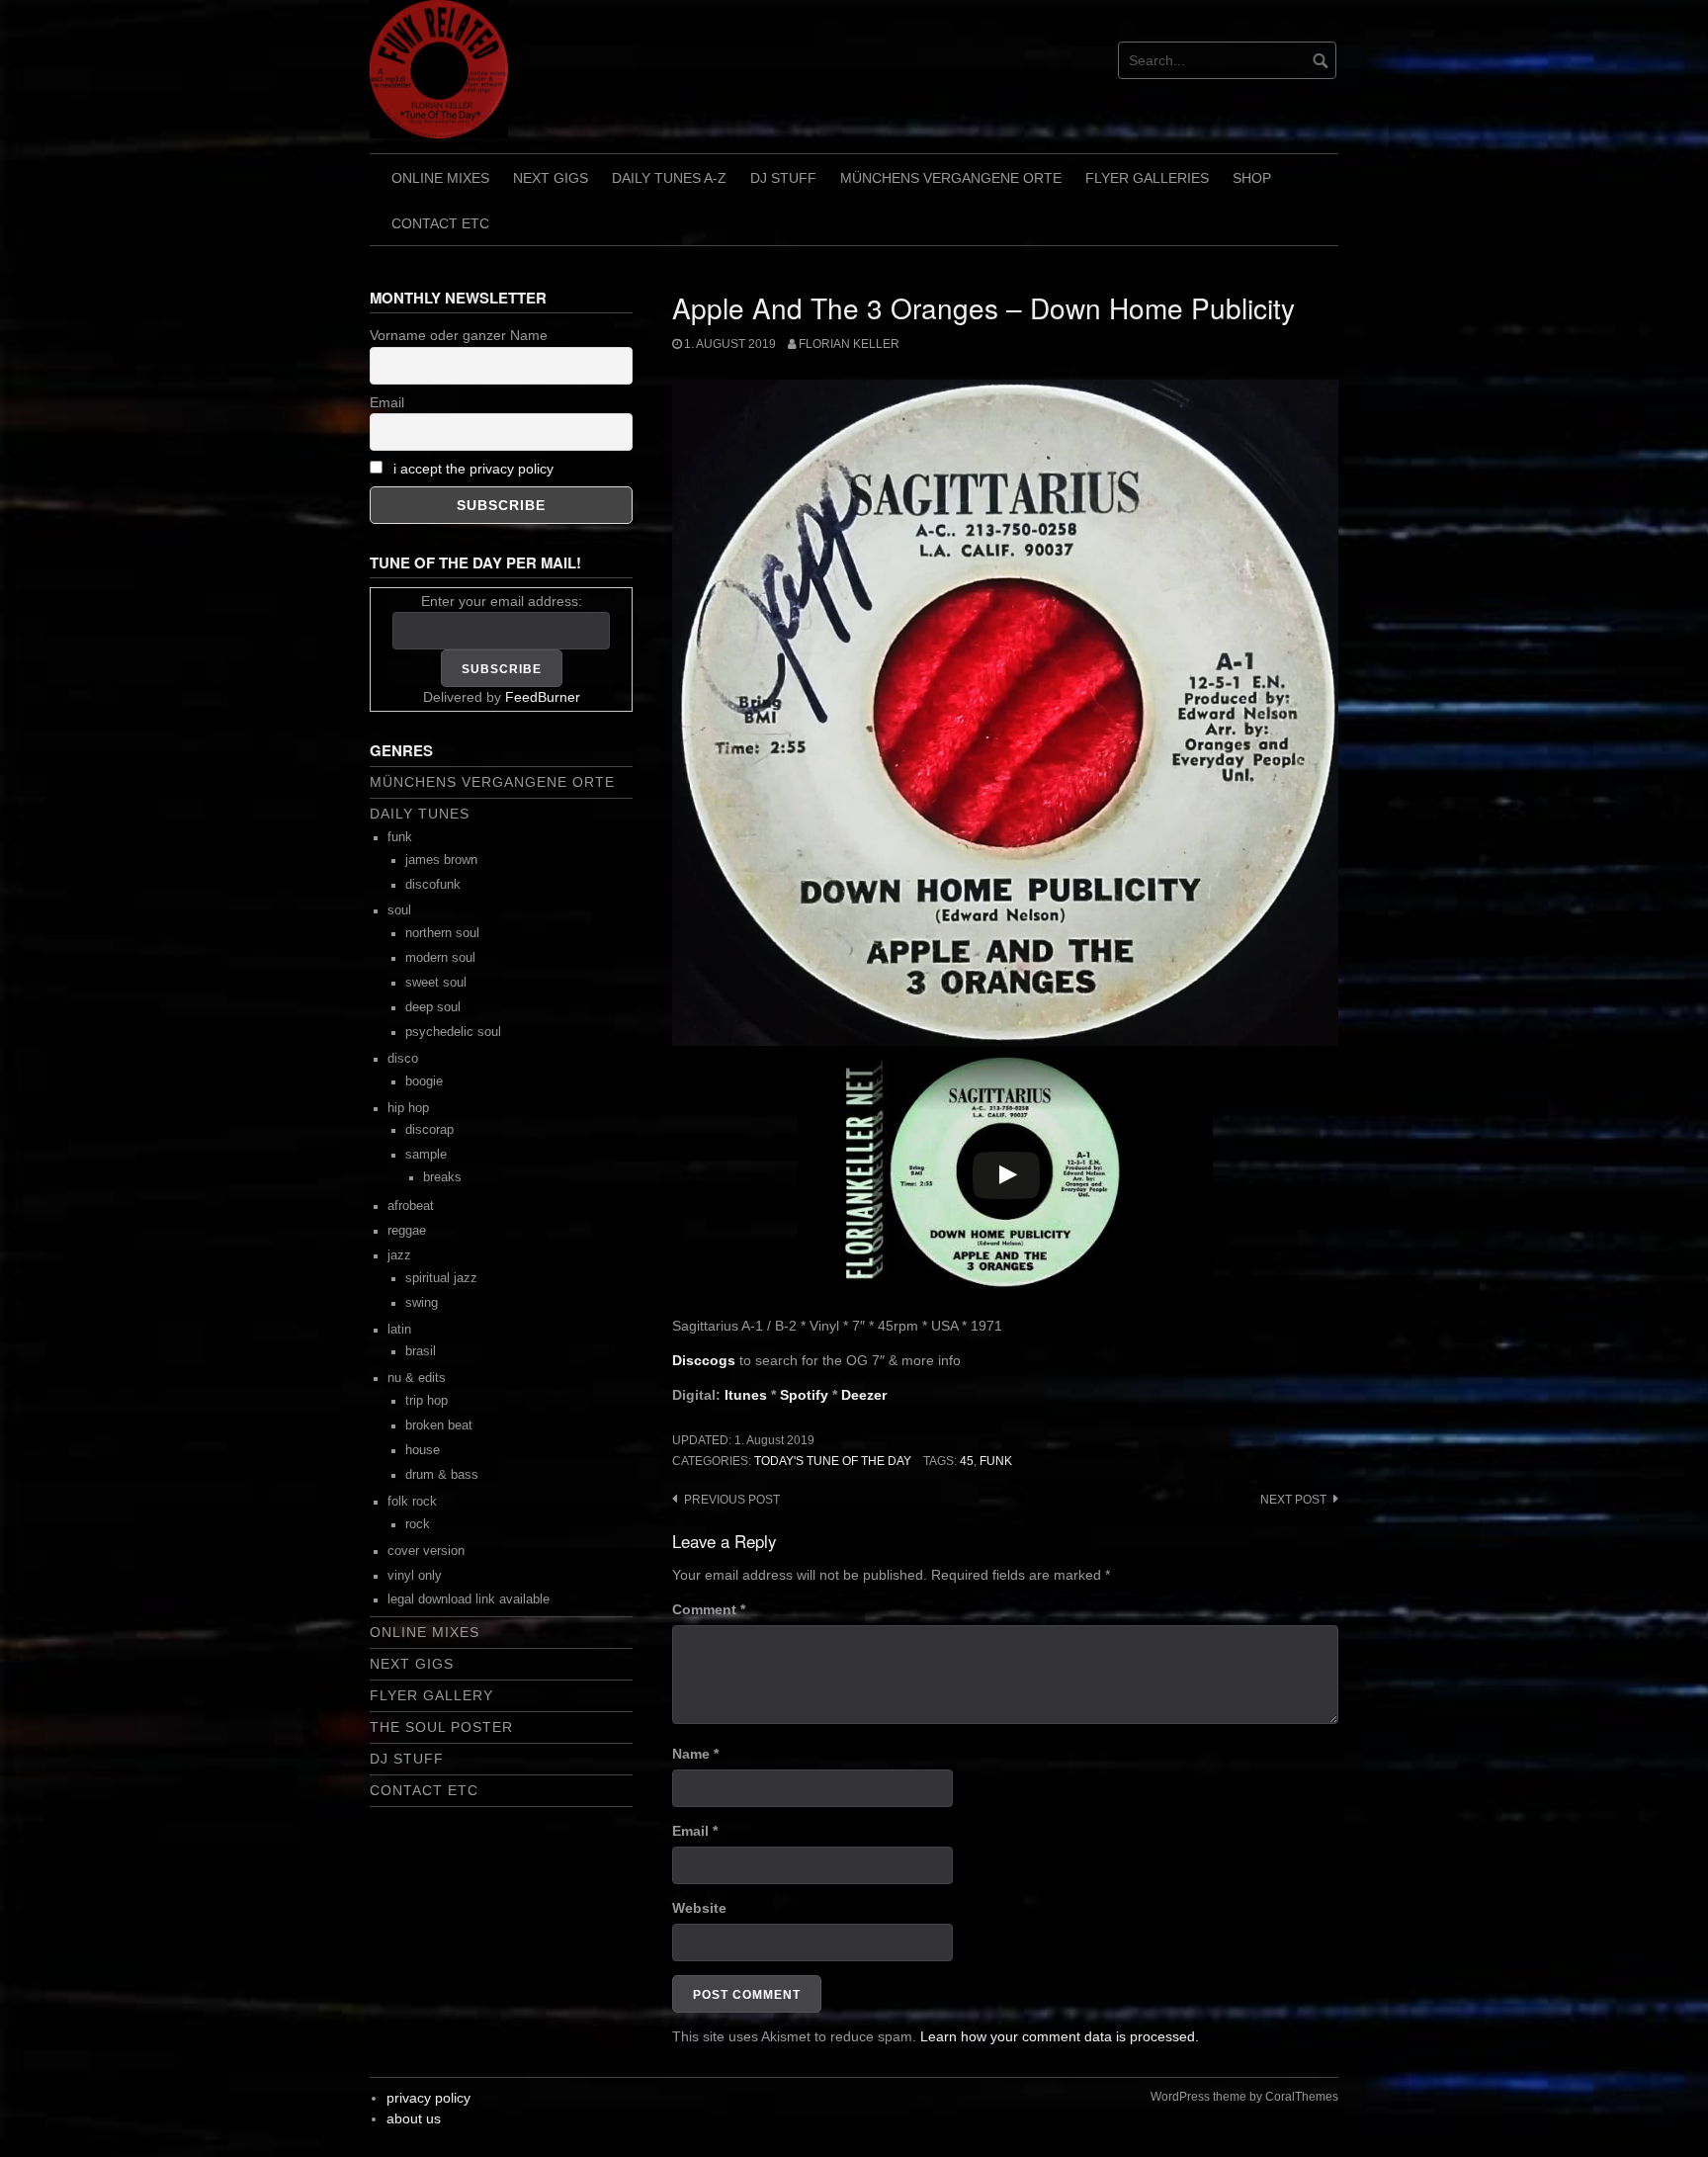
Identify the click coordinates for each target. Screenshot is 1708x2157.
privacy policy (428, 2098)
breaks (442, 1177)
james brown (441, 860)
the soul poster (441, 1727)
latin (399, 1330)
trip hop (427, 1401)
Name (695, 1754)
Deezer (864, 1395)
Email (695, 1831)
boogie (424, 1081)
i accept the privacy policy (473, 469)
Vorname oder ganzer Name (459, 335)
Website (699, 1908)
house (423, 1450)
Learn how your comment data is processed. (1060, 2036)
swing (422, 1303)
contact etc (440, 223)
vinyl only (415, 1576)
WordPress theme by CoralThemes (1244, 2097)
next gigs (551, 178)
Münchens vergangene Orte (951, 178)
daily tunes (420, 814)
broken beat (439, 1425)
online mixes (440, 178)
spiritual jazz (441, 1278)
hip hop (408, 1108)
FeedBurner (543, 697)
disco (403, 1059)
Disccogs (704, 1360)
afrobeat (411, 1206)
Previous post (732, 1500)
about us (414, 2118)
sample (426, 1155)
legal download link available (469, 1599)
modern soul (440, 958)
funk (996, 1461)
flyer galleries (1147, 178)
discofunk (433, 885)
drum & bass (442, 1475)
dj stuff (783, 178)
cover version (426, 1551)
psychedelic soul (453, 1032)
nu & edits (417, 1378)
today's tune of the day (833, 1461)
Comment (709, 1609)
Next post (1293, 1500)
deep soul (433, 1007)
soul (399, 910)
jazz (399, 1255)
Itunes (746, 1395)
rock (418, 1524)
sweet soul (436, 983)
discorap (429, 1130)
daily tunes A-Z (669, 178)
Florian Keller (849, 344)
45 (967, 1461)
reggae (407, 1231)
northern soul (442, 933)
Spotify (804, 1395)
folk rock (412, 1502)
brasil (421, 1351)
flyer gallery (431, 1695)
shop (1252, 178)
